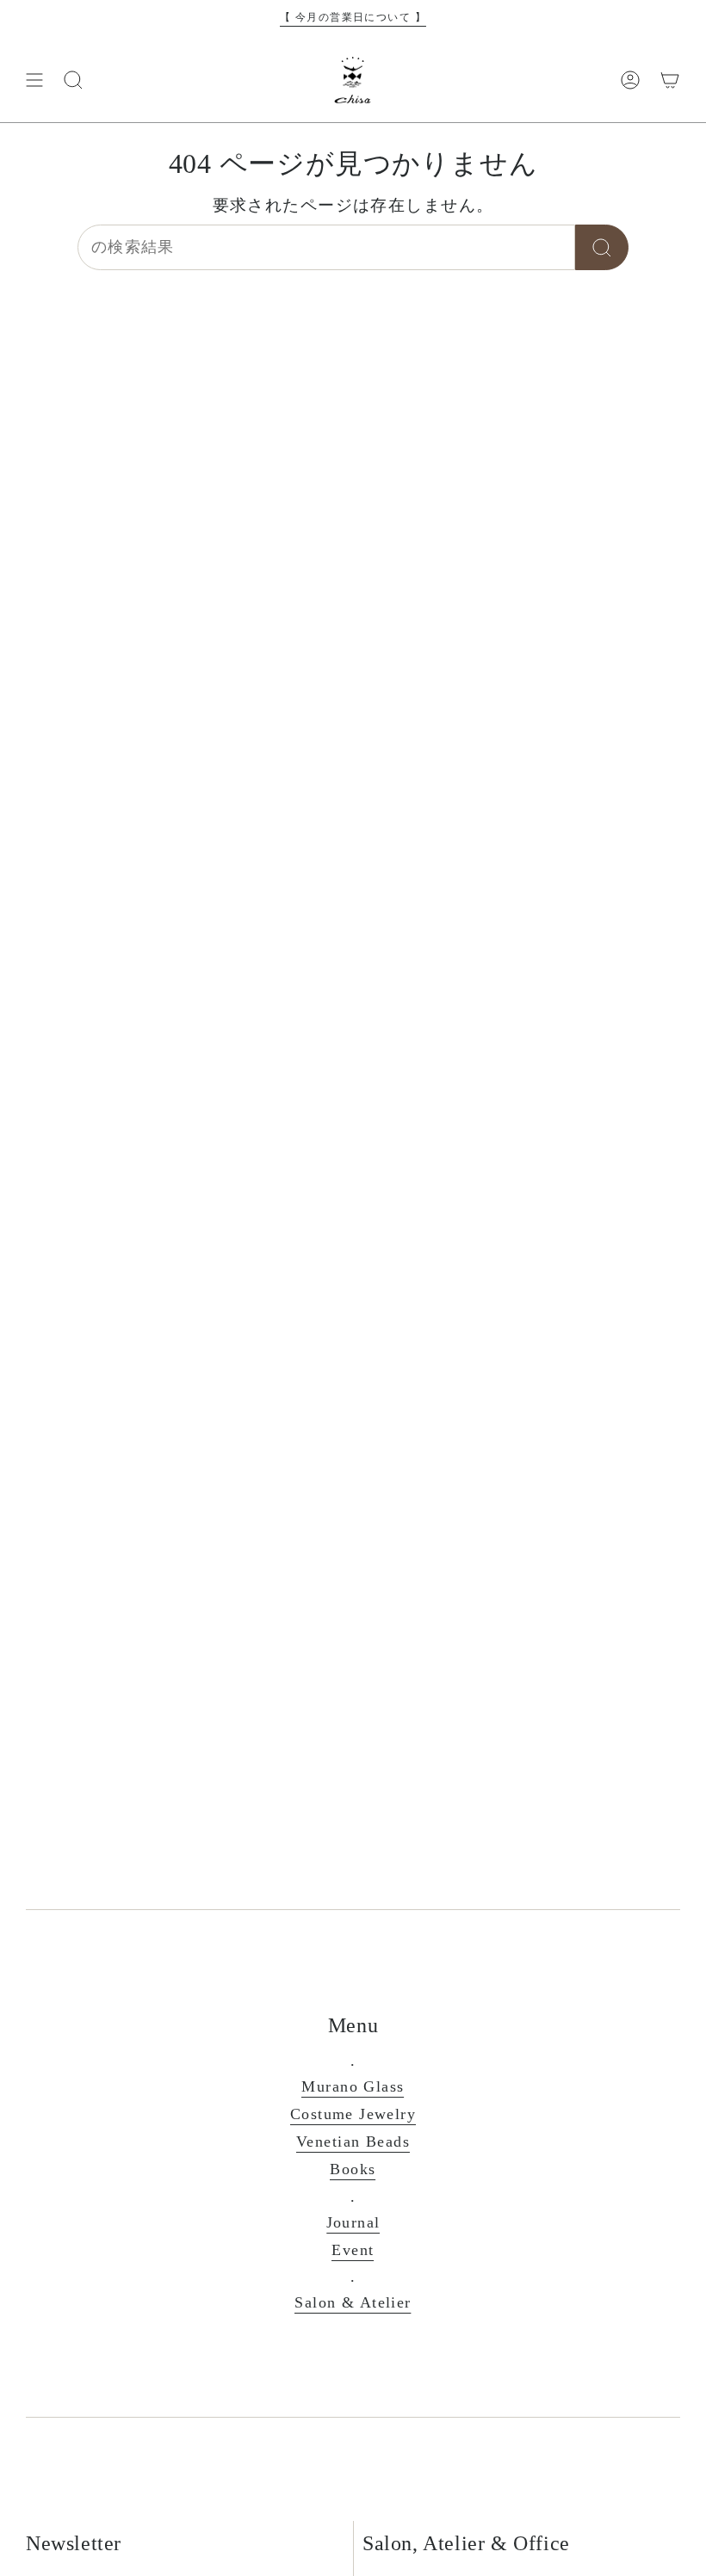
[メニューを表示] (34, 80)
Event (353, 2250)
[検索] (602, 247)
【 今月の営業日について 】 (353, 17)
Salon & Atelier (353, 2302)
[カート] (670, 80)
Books (353, 2169)
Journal (353, 2222)
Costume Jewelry (353, 2114)
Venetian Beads (353, 2142)
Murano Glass (353, 2086)
